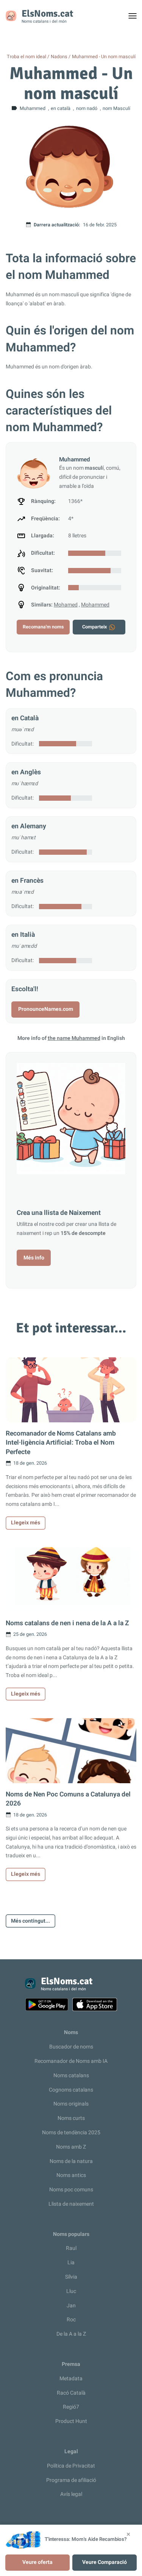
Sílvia (71, 2277)
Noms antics (71, 2175)
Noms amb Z (71, 2147)
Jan (71, 2306)
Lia (71, 2263)
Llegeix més (26, 1523)
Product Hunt (71, 2421)
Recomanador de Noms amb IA (71, 2061)
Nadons (59, 57)
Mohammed (95, 605)
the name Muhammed (74, 1038)
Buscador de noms (71, 2047)
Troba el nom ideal (27, 57)
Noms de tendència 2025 (71, 2133)
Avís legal (71, 2494)
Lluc (71, 2291)
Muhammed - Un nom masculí (104, 57)
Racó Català (71, 2393)
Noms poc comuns (71, 2190)
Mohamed (66, 605)
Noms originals (71, 2104)
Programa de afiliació (71, 2480)
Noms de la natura (71, 2161)
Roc (71, 2320)
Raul (71, 2248)
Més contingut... (30, 1921)
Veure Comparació (105, 2562)
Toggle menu (136, 18)
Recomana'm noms (43, 627)
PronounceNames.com (46, 1009)
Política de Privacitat (71, 2466)
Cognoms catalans (71, 2090)
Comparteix (94, 627)
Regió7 (71, 2407)
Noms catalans (71, 2075)
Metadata (71, 2379)
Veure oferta (37, 2562)
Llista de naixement (71, 2204)
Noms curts (71, 2118)
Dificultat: (23, 744)
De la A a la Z (71, 2334)
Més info (34, 1258)
